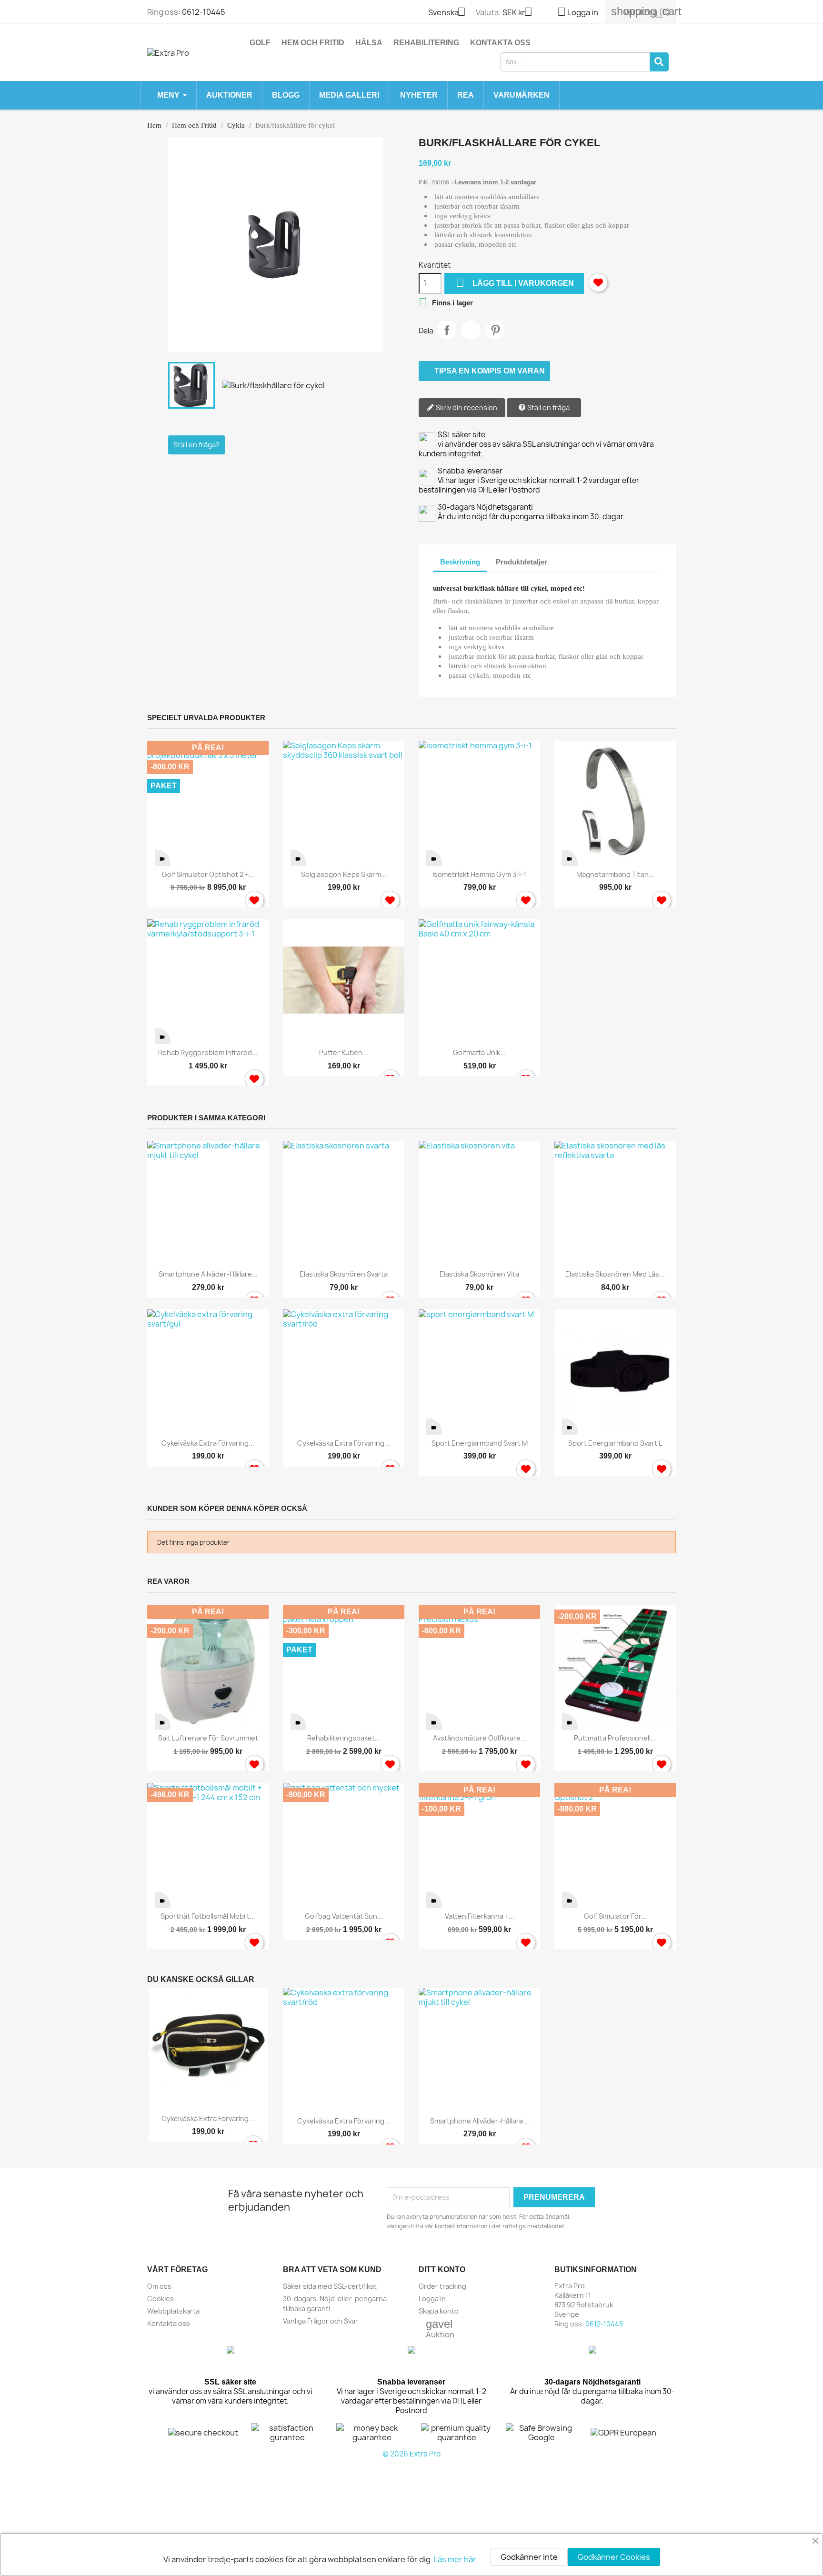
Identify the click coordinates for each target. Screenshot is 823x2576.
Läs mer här (455, 2559)
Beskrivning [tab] (460, 562)
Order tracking (442, 2286)
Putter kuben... (344, 1052)
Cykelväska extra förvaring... (208, 1443)
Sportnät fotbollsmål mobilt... (208, 1916)
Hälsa (369, 43)
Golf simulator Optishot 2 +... (208, 874)
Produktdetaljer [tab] (522, 562)
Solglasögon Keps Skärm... (344, 874)
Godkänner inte (529, 2557)
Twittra (471, 330)
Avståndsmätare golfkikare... (480, 1738)
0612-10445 (204, 12)
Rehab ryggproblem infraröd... (208, 1052)
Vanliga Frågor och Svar (321, 2321)
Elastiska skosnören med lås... (615, 1274)
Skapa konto (439, 2311)
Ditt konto (442, 2269)
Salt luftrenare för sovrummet (208, 1738)
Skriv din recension (466, 408)
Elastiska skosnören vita (479, 1274)
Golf (260, 43)
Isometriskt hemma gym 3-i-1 (479, 874)
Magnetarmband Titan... (615, 874)
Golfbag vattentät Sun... (344, 1916)
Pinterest (495, 330)
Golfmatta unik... (479, 1052)
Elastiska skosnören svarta (344, 1274)
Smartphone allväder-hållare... (208, 1274)
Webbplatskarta (173, 2311)
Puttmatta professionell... (615, 1738)
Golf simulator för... (615, 1916)
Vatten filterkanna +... (480, 1916)
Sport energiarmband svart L (615, 1443)
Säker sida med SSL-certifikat (330, 2286)
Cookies (161, 2299)
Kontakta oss (500, 43)
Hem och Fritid (313, 43)
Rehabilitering (426, 43)
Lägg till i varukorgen (515, 283)
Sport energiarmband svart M (480, 1443)
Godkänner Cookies (614, 2557)
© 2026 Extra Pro (411, 2454)
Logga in (432, 2299)
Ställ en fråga (548, 408)
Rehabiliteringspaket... (344, 1738)
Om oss (159, 2286)
